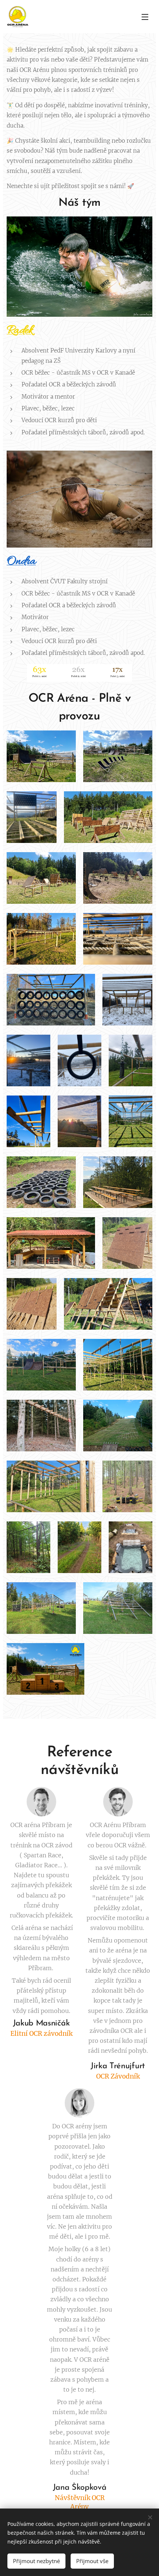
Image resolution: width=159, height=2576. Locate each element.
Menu (145, 17)
